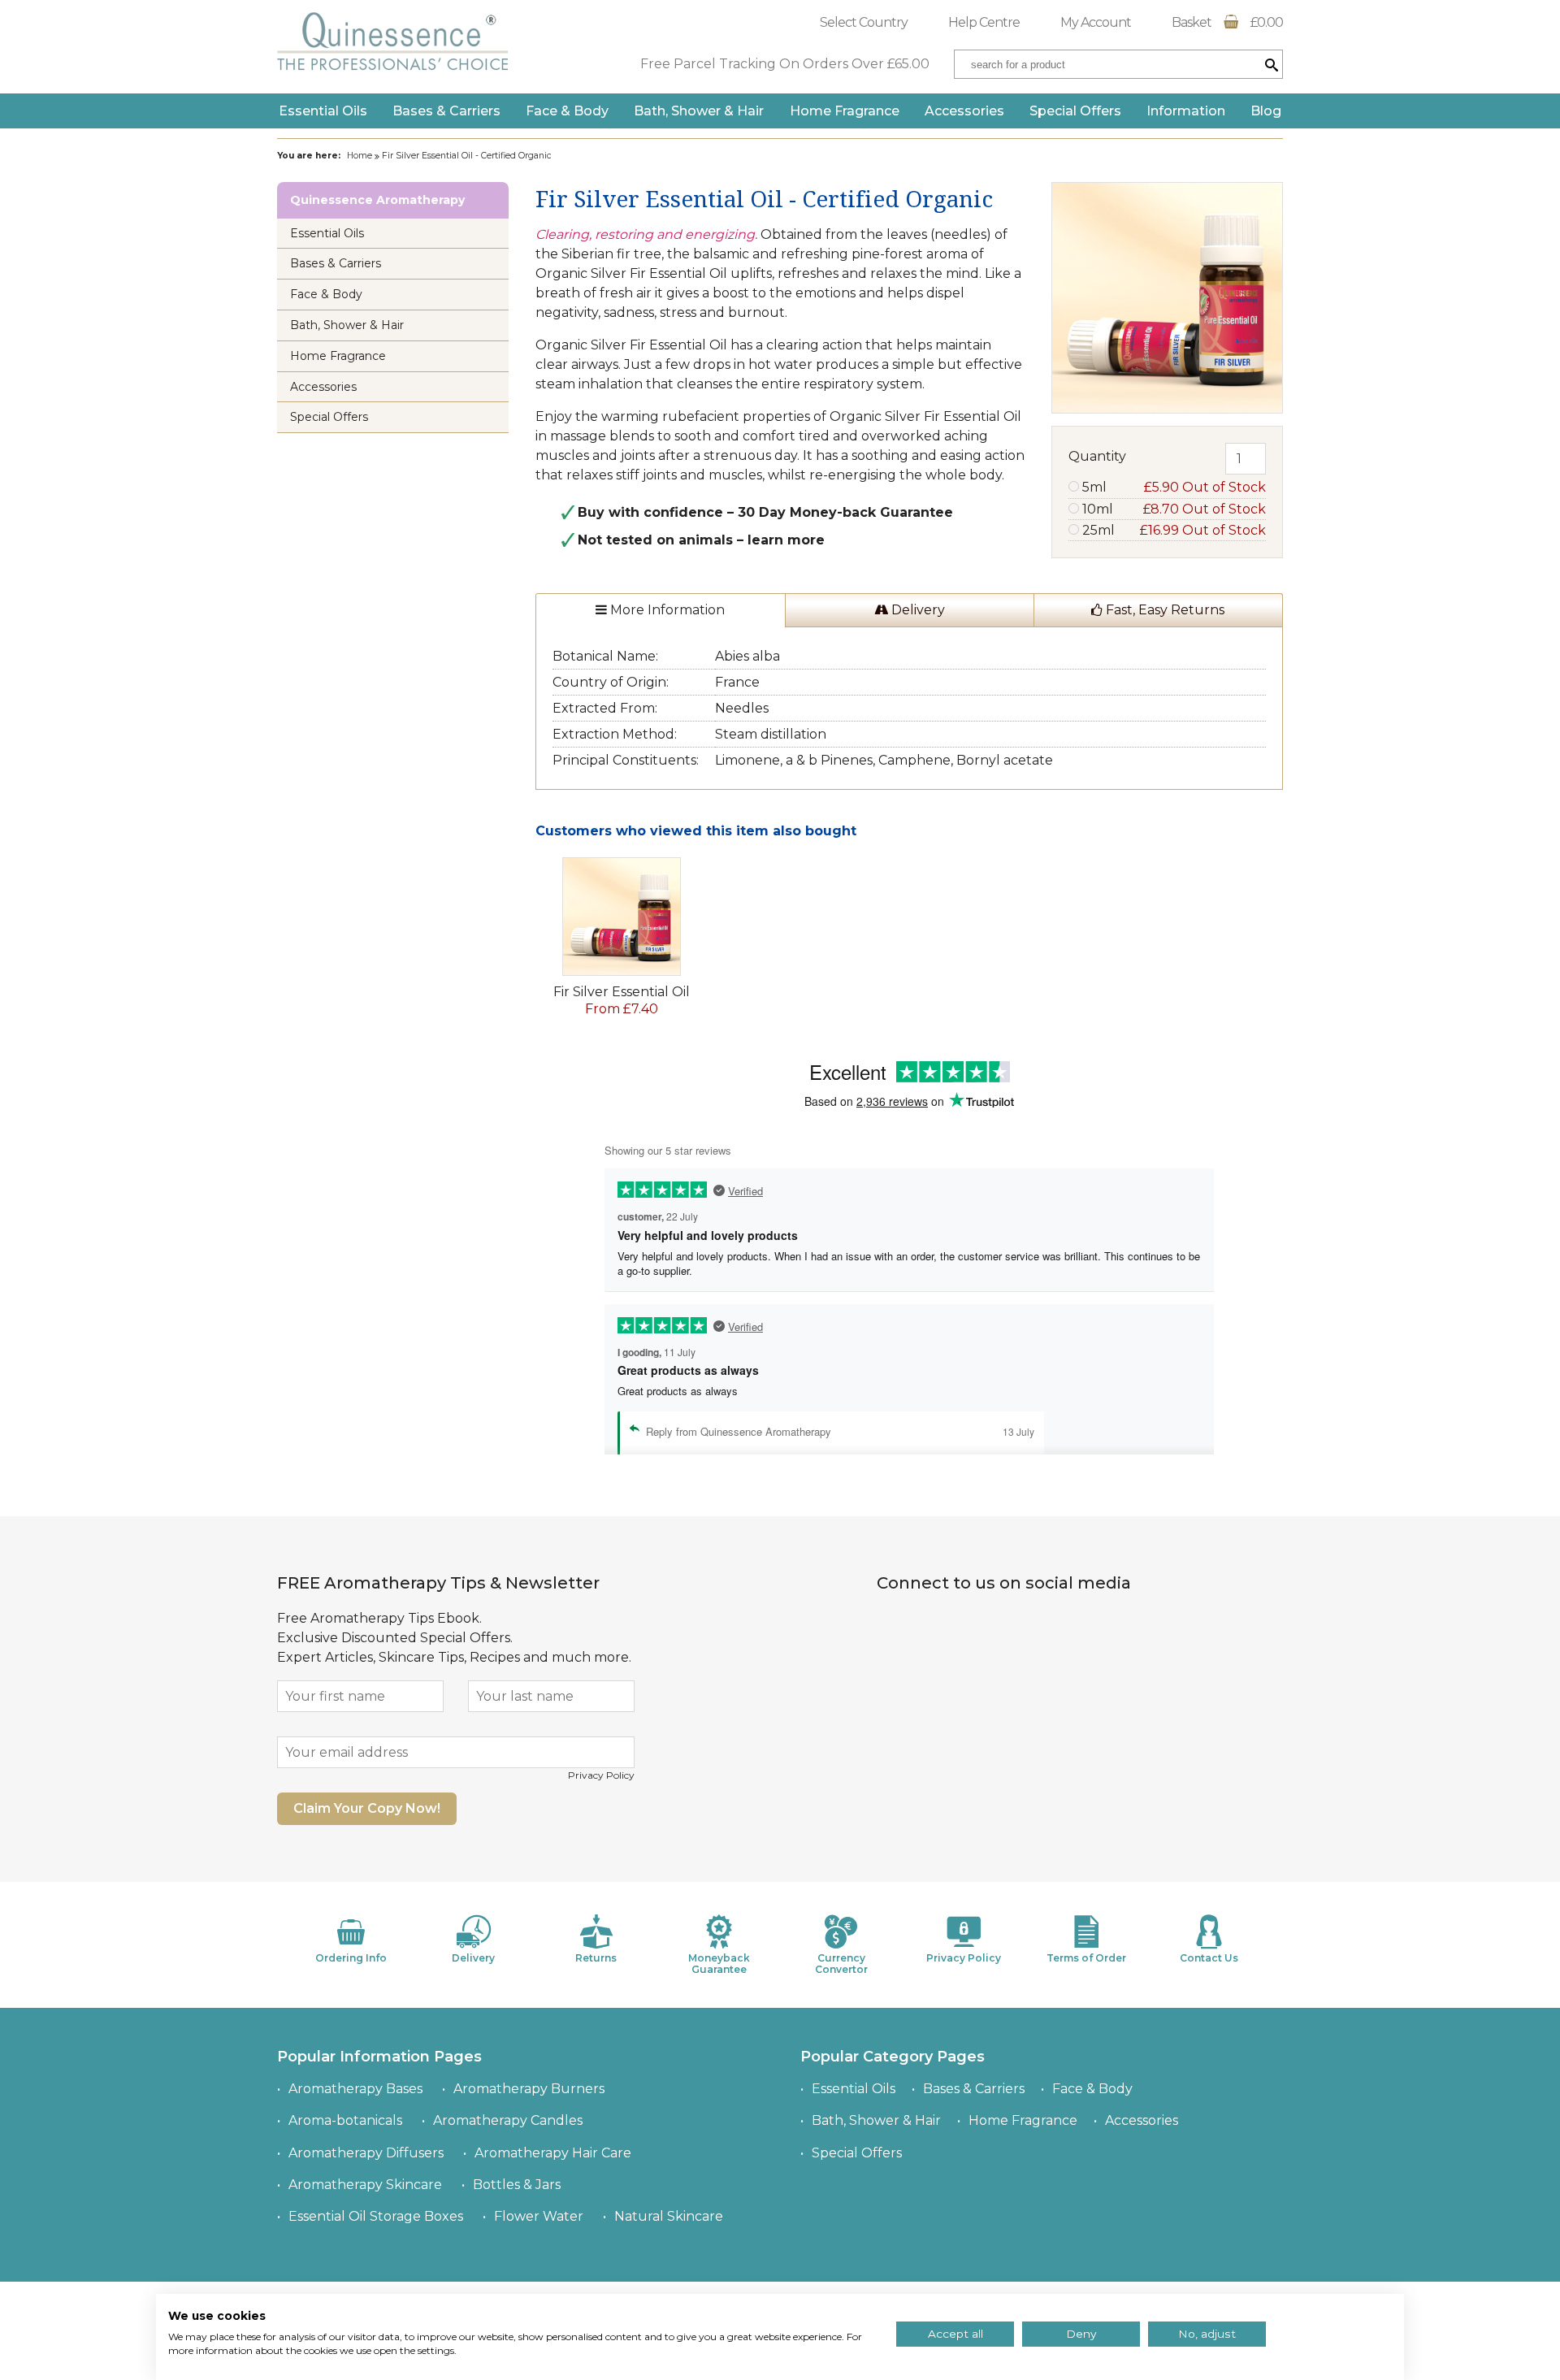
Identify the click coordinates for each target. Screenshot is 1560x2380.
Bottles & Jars (517, 2185)
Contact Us (1209, 1958)
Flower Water (539, 2216)
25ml (1172, 530)
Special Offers (1075, 111)
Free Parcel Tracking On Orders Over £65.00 (785, 64)
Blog (1266, 111)
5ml (1172, 487)
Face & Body (567, 111)
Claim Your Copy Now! (367, 1808)
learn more (786, 540)
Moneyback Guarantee (719, 1964)
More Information (666, 610)
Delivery (916, 610)
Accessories (964, 111)
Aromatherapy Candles (508, 2120)
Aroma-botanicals (345, 2120)
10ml (1172, 509)
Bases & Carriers (446, 111)
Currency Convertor (841, 1964)
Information (1186, 111)
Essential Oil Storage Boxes (376, 2216)
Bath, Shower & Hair (699, 111)
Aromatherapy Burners (529, 2089)
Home (360, 156)
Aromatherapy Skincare (365, 2185)
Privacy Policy (601, 1775)
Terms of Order (1086, 1958)
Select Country (864, 22)
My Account (1096, 22)
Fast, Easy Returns (1163, 610)
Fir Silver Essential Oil (622, 992)
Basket (1227, 22)
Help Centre (984, 22)
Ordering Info (351, 1958)
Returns (596, 1958)
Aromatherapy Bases (355, 2089)
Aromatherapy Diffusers (366, 2153)
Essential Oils (323, 111)
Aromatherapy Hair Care (553, 2153)
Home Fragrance (845, 111)
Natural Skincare (669, 2216)
